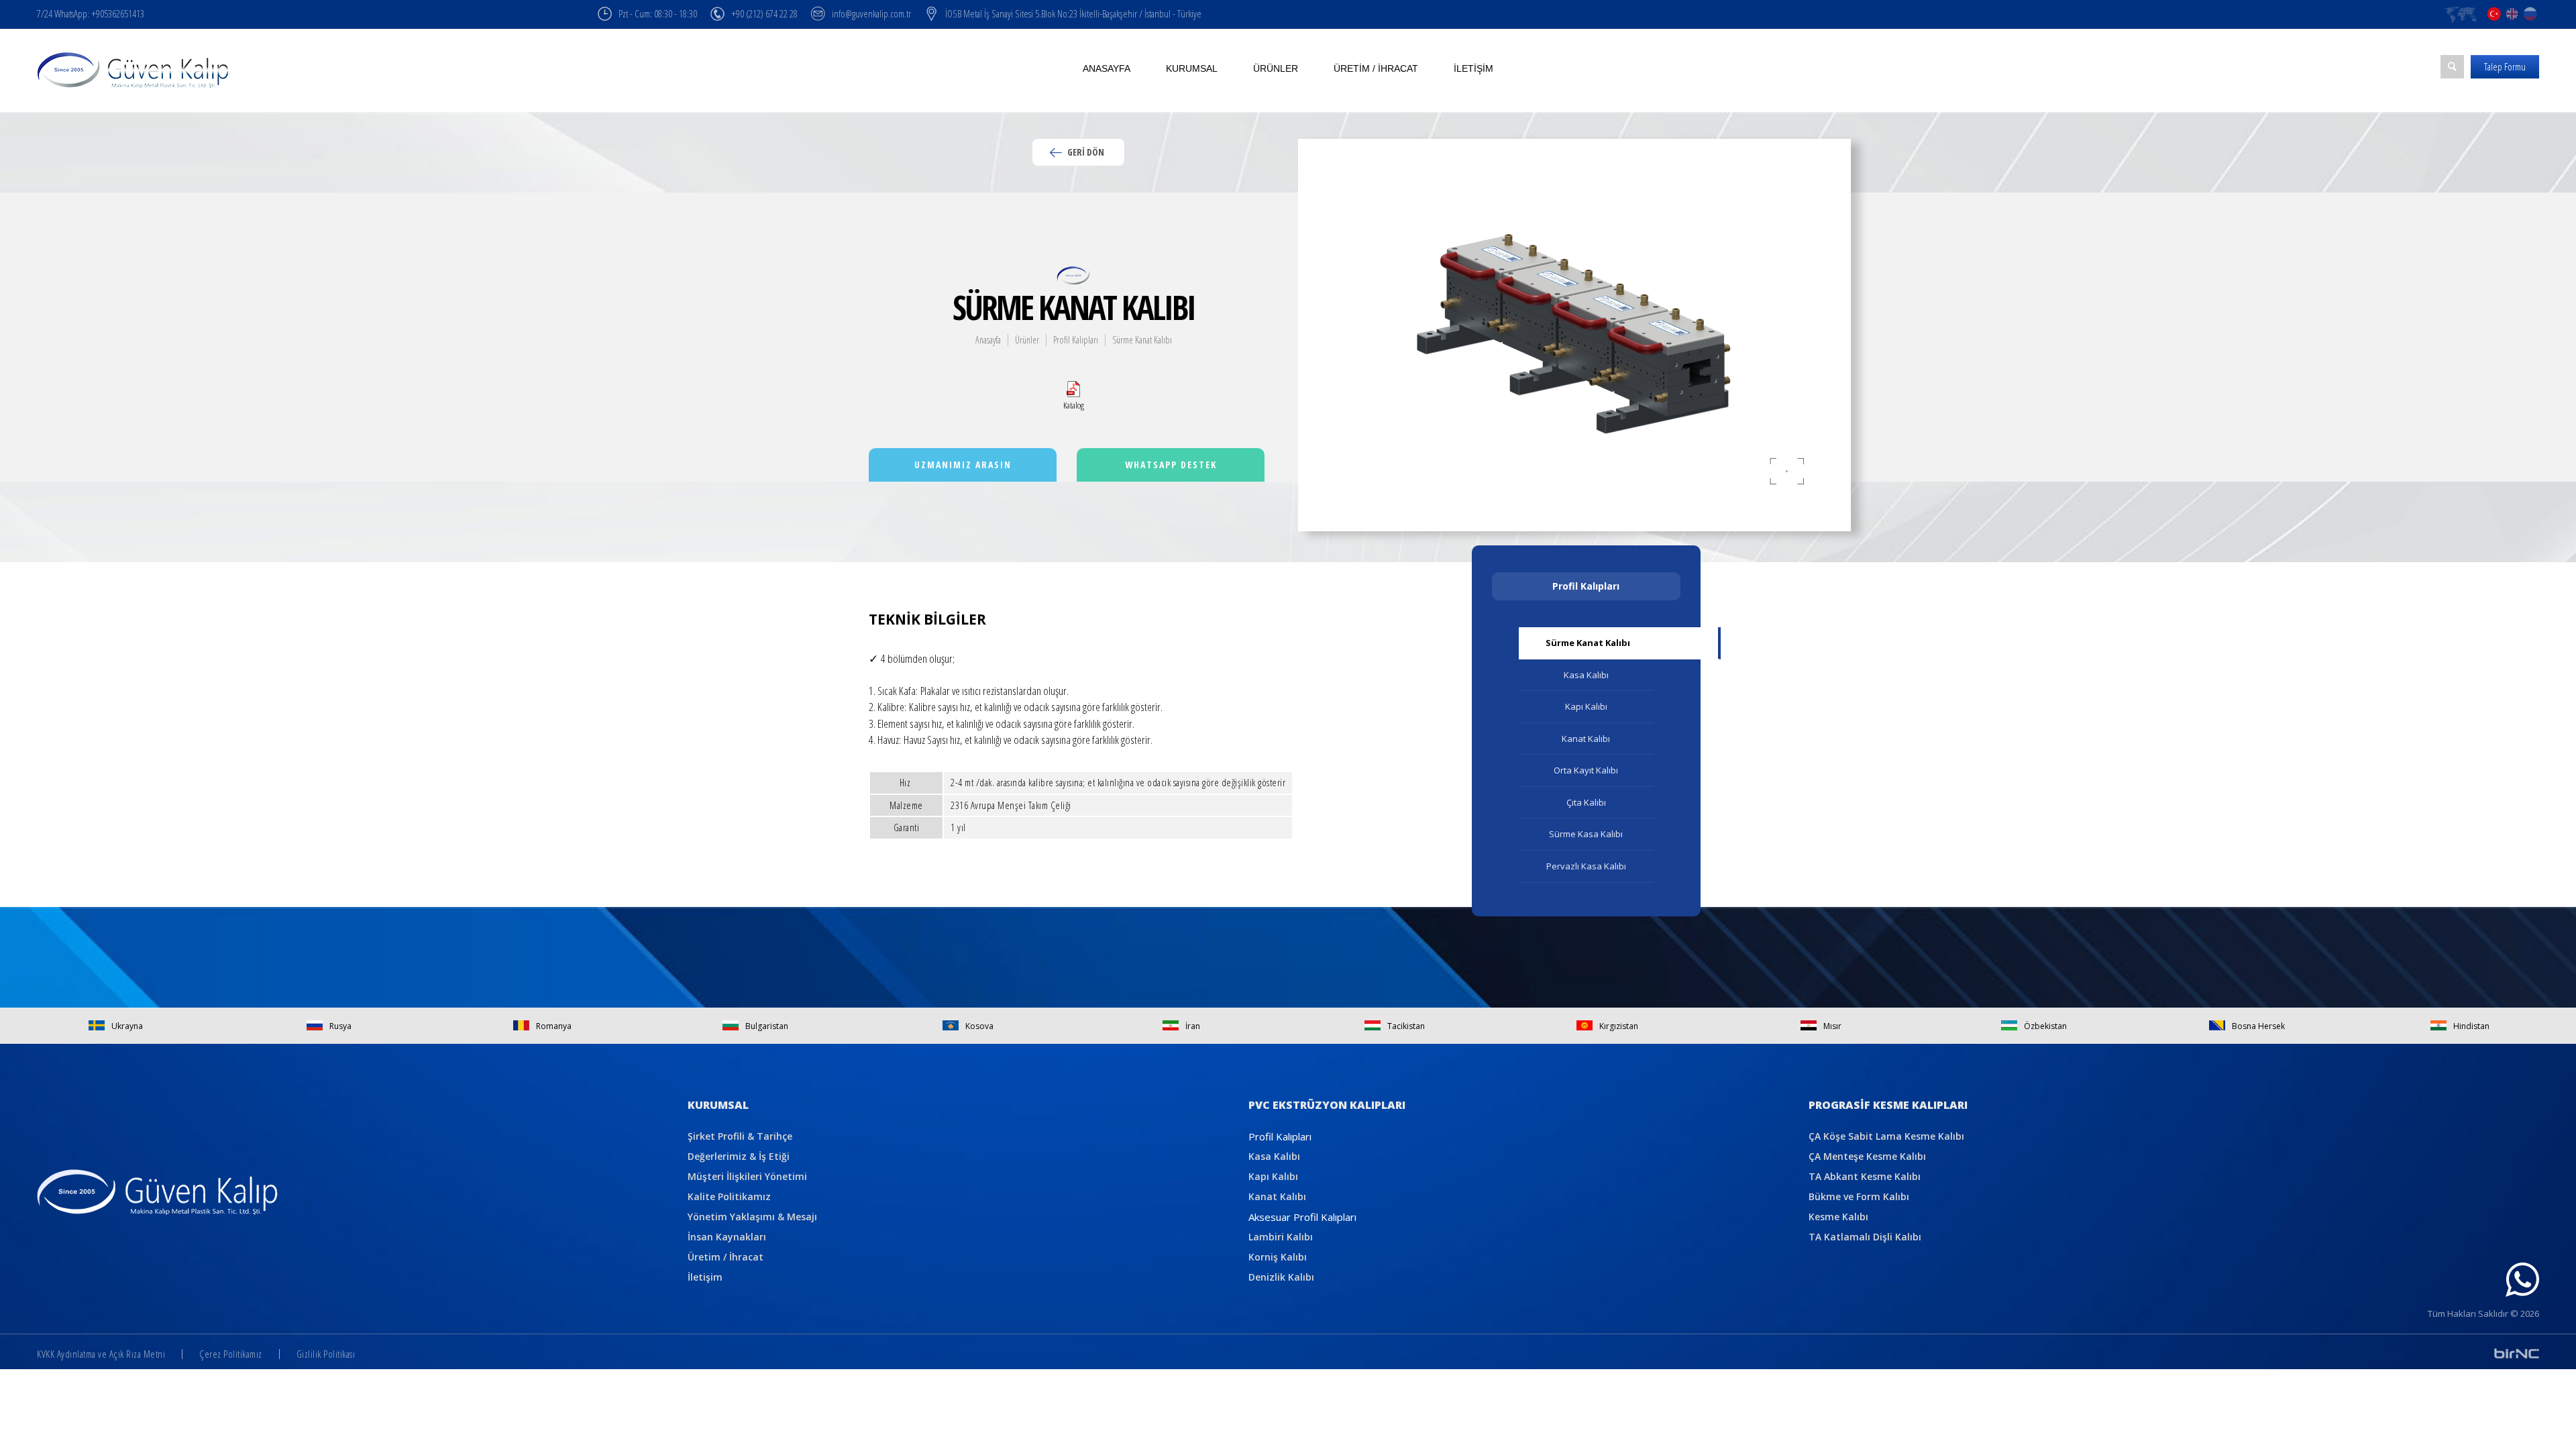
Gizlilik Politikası (326, 1354)
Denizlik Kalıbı (1281, 1277)
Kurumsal (1192, 68)
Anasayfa (1107, 68)
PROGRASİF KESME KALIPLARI (1888, 1105)
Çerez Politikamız (231, 1354)
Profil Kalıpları (1076, 340)
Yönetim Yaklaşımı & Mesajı (752, 1217)
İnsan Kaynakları (727, 1237)
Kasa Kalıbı (1586, 675)
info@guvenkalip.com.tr (871, 13)
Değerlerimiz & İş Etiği (739, 1156)
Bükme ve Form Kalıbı (1859, 1196)
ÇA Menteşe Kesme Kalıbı (1867, 1156)
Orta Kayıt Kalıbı (1586, 770)
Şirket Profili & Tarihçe (740, 1136)
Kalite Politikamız (729, 1196)
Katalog (1074, 405)
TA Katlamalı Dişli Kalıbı (1865, 1237)
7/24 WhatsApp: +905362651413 (91, 13)
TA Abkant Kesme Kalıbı (1865, 1176)
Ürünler (1276, 68)
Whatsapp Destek (1171, 465)
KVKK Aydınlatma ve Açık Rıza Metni (101, 1354)
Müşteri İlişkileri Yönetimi (747, 1176)
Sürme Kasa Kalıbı (1586, 834)
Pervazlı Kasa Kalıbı (1586, 866)
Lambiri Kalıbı (1281, 1237)
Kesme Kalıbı (1838, 1217)
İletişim (1473, 68)
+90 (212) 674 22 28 (764, 13)
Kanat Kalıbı (1586, 739)
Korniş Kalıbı (1278, 1257)
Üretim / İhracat (1376, 68)
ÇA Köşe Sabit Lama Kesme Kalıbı (1886, 1136)
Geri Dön (1085, 152)
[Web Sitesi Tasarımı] (2517, 1353)
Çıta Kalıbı (1586, 802)
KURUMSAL (718, 1105)
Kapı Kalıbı (1586, 706)
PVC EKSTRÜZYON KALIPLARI (1327, 1105)
